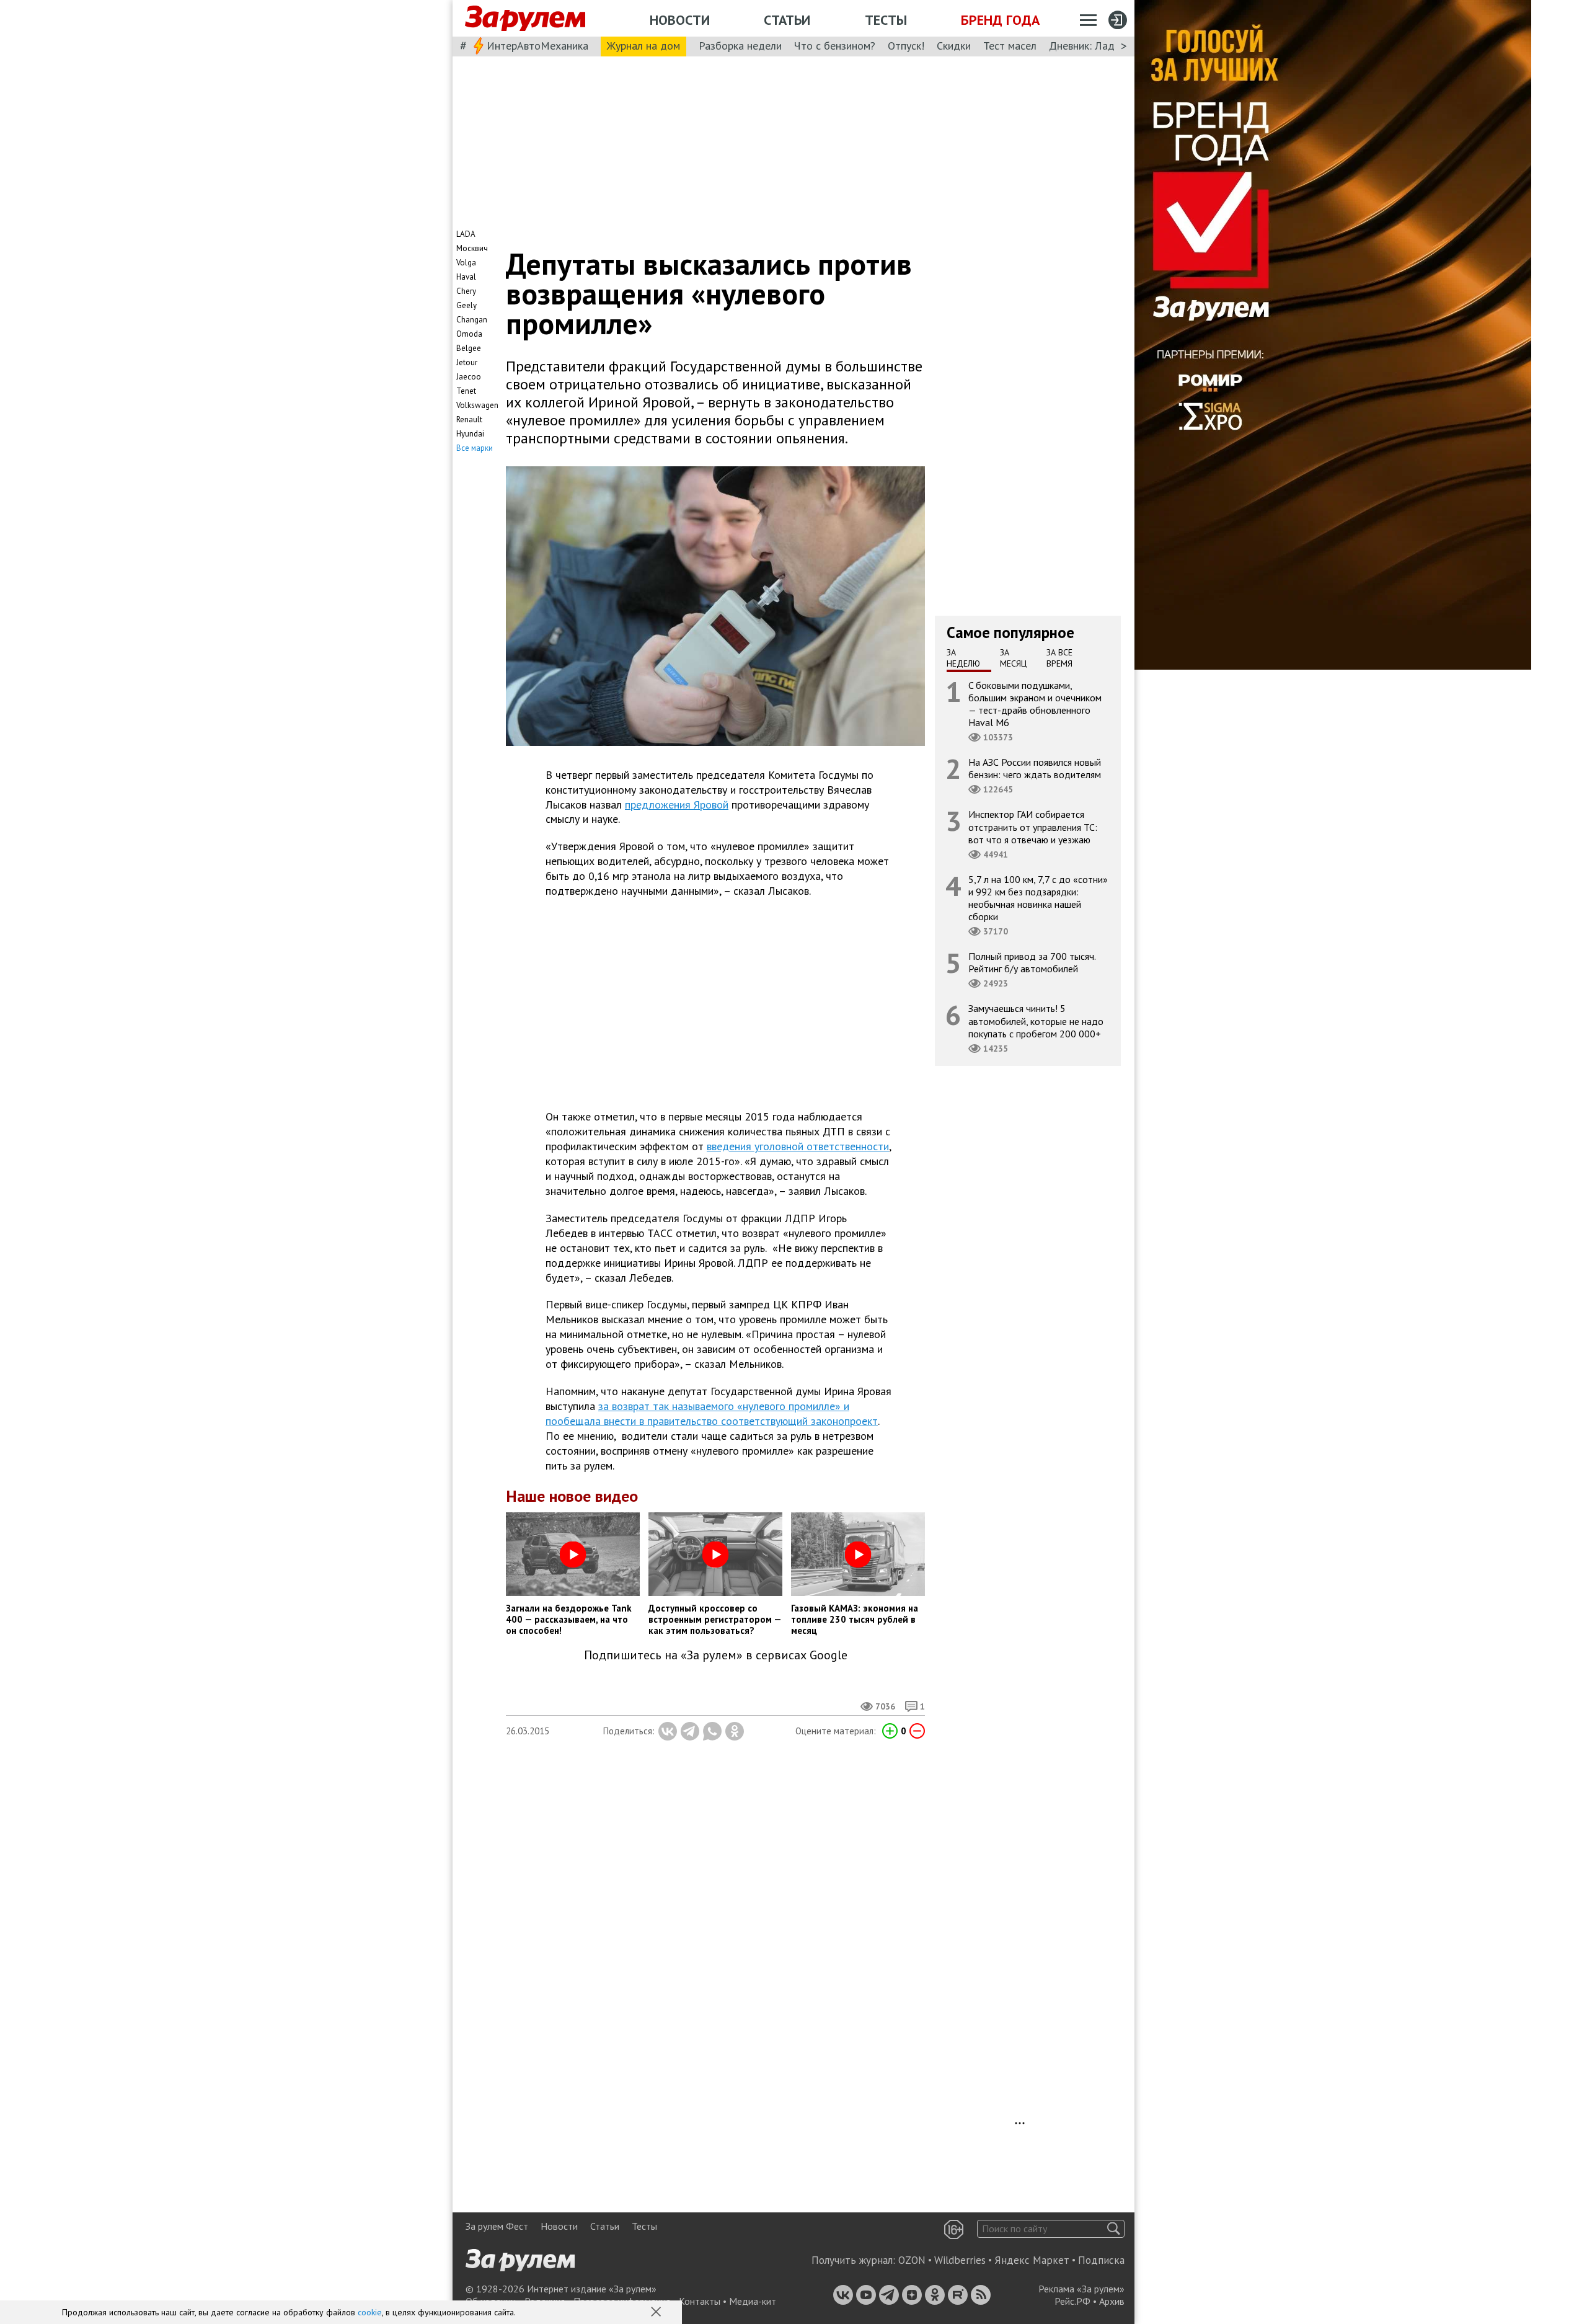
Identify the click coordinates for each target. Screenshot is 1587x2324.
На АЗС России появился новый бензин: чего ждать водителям (1035, 768)
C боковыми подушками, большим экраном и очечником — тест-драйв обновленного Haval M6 (1035, 703)
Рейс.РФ (1072, 2301)
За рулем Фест (497, 2226)
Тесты (886, 20)
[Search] (1114, 2229)
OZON (912, 2260)
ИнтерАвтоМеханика (537, 46)
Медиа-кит (753, 2301)
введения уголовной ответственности (798, 1146)
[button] (657, 2313)
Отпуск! (906, 46)
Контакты (700, 2301)
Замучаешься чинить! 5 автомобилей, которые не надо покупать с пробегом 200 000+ (1036, 1021)
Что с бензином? (835, 46)
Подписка (1101, 2260)
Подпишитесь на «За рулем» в (716, 1655)
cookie (370, 2312)
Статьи (787, 20)
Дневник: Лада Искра (1101, 46)
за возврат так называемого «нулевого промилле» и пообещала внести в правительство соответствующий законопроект (712, 1413)
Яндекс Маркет (1032, 2260)
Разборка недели (740, 46)
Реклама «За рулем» (1081, 2289)
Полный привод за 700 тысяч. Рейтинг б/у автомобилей (1032, 962)
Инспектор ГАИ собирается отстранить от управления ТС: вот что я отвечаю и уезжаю (1033, 827)
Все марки (475, 448)
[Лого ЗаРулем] (525, 19)
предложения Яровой (677, 805)
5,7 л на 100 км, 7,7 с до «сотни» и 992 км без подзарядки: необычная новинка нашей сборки (1038, 898)
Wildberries (960, 2260)
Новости (680, 20)
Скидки (954, 46)
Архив (1112, 2301)
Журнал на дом (643, 46)
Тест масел (1010, 46)
